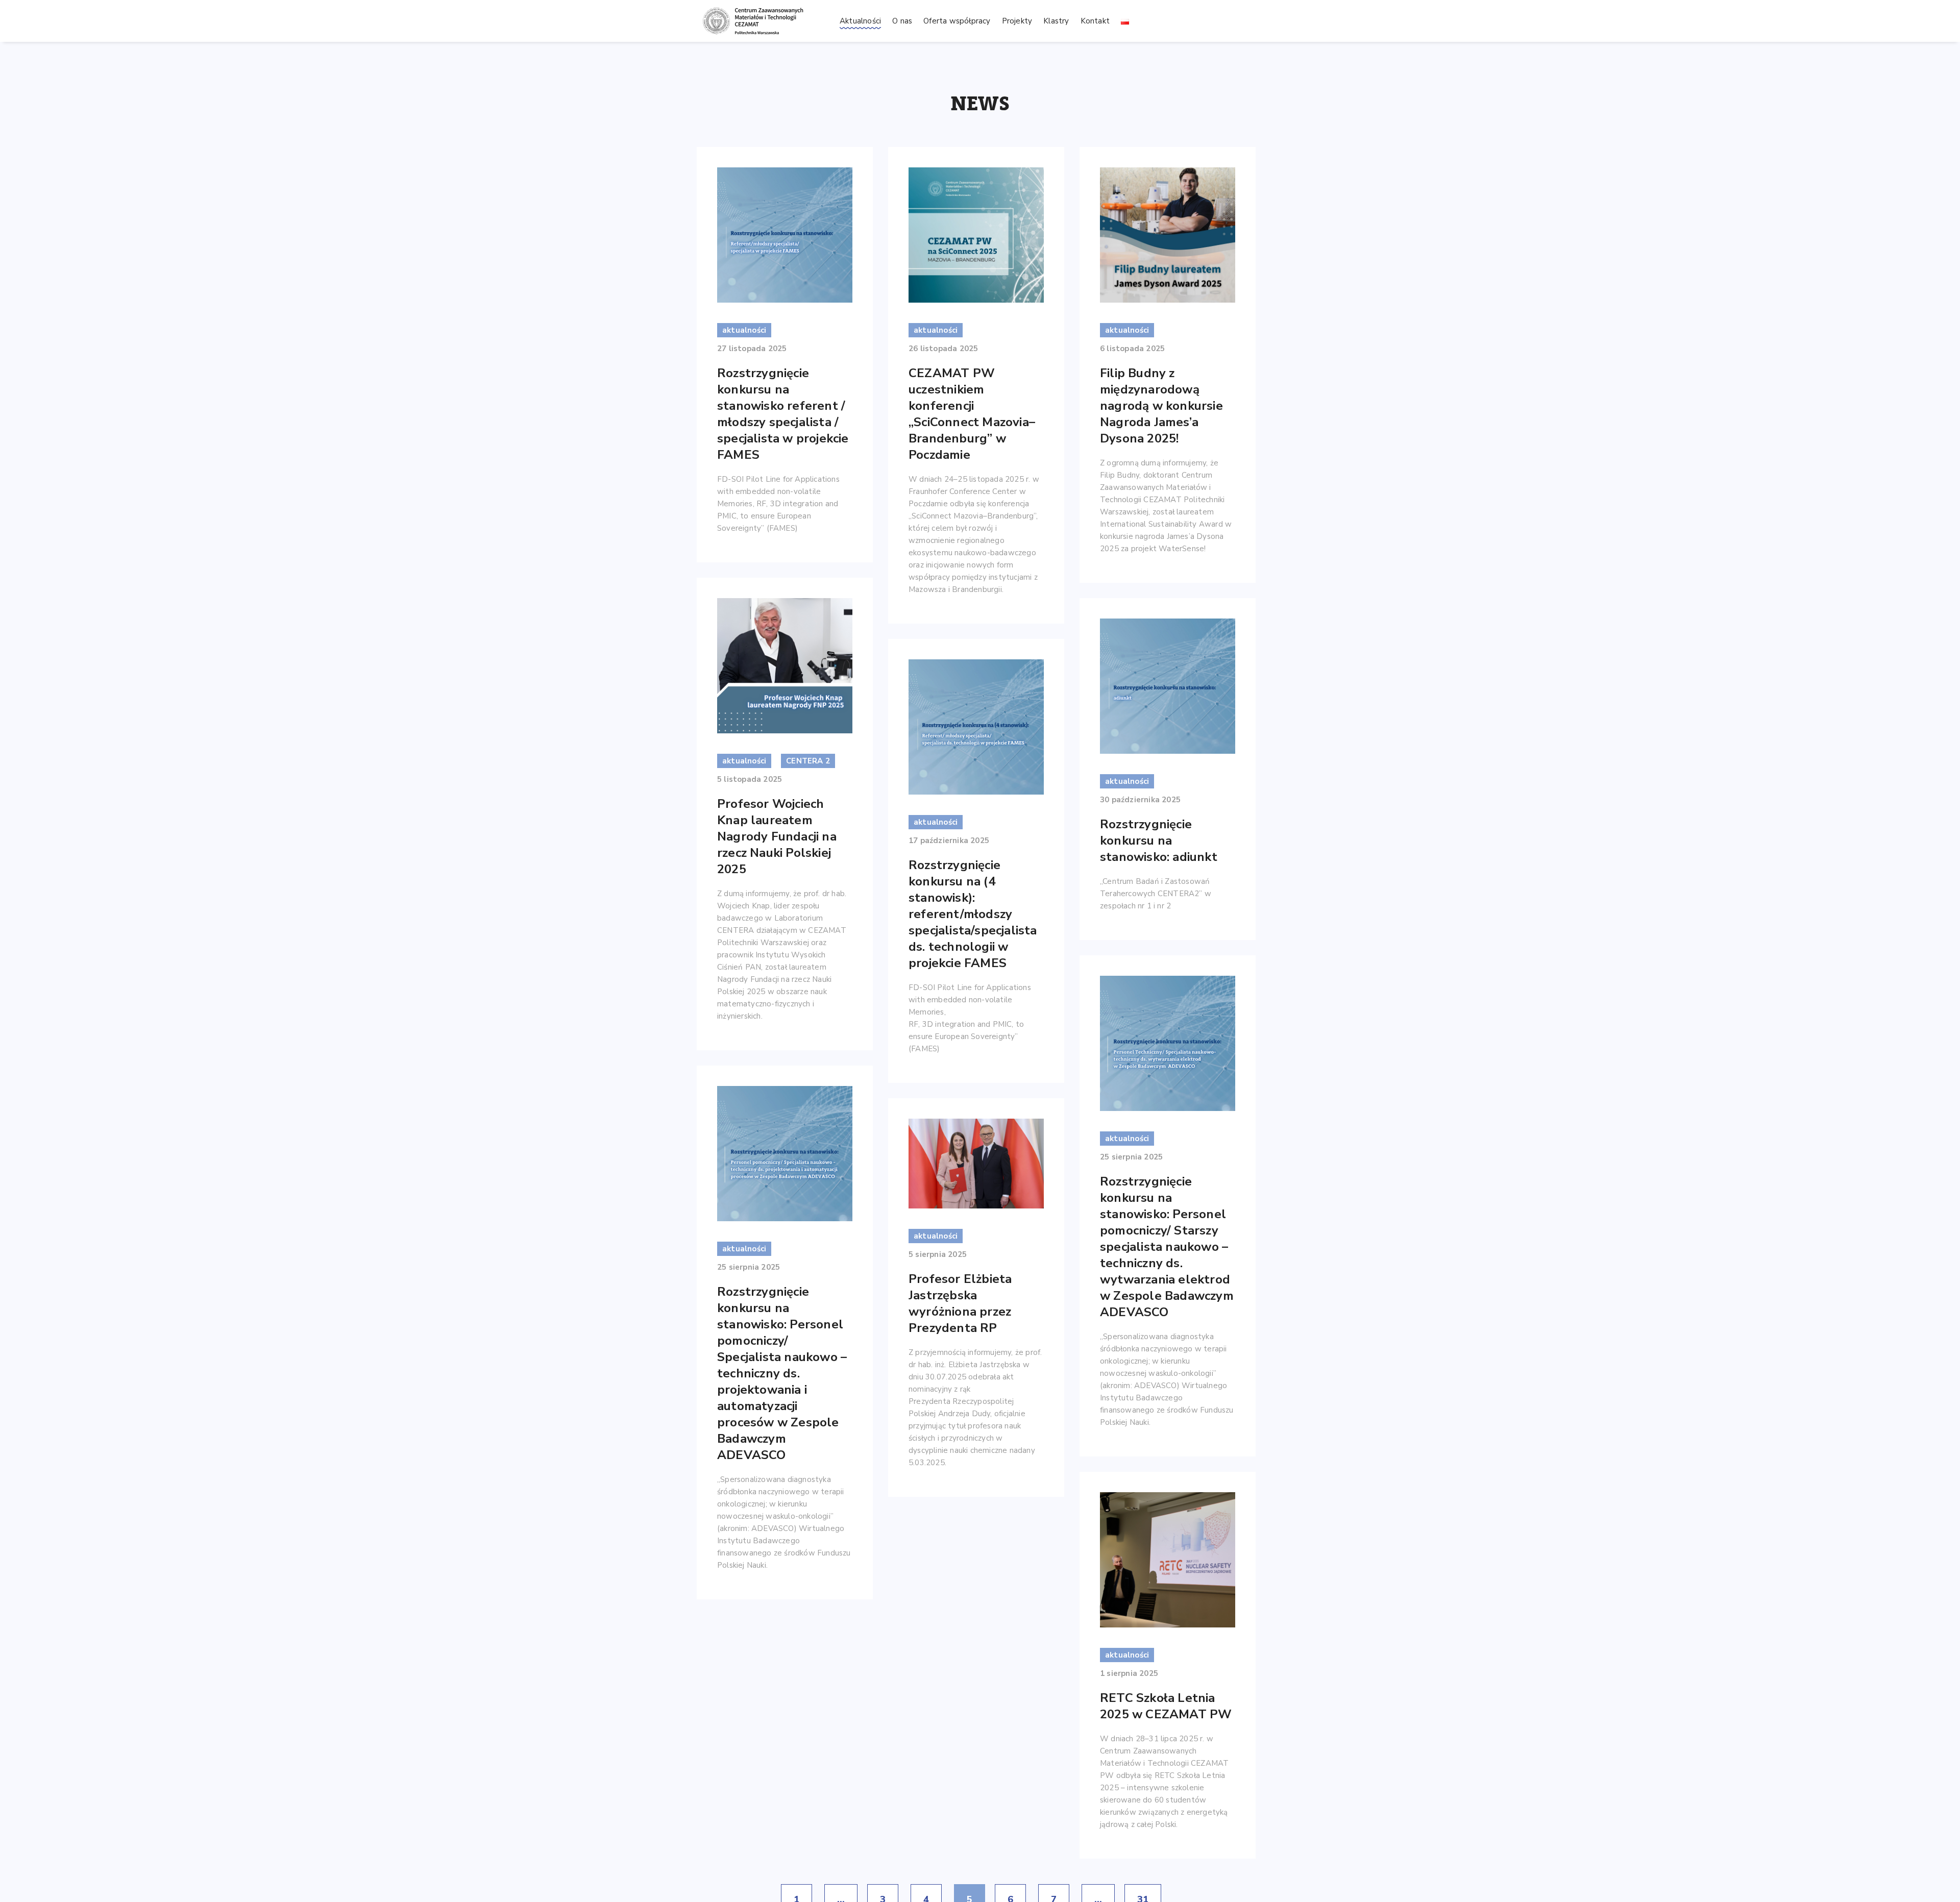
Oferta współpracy (957, 21)
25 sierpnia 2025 (1131, 1157)
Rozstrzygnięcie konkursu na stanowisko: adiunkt (1159, 841)
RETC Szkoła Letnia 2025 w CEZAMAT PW (1166, 1706)
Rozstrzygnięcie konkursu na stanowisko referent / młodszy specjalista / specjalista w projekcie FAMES (783, 414)
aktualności (744, 330)
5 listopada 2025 (750, 779)
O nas (902, 21)
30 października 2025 (1140, 800)
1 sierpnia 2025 (1129, 1673)
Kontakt (1095, 21)
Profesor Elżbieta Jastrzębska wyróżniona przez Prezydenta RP (960, 1303)
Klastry (1056, 21)
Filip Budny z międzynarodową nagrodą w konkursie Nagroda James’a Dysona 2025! (1161, 406)
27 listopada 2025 (752, 349)
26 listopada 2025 (943, 349)
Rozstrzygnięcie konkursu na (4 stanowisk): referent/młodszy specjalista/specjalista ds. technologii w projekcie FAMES (973, 914)
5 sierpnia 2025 (938, 1254)
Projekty (1017, 21)
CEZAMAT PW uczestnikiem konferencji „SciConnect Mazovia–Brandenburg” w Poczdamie (972, 414)
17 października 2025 (949, 841)
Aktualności (860, 21)
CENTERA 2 (808, 761)
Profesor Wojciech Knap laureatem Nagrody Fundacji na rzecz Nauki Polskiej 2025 (777, 836)
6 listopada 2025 (1132, 349)
